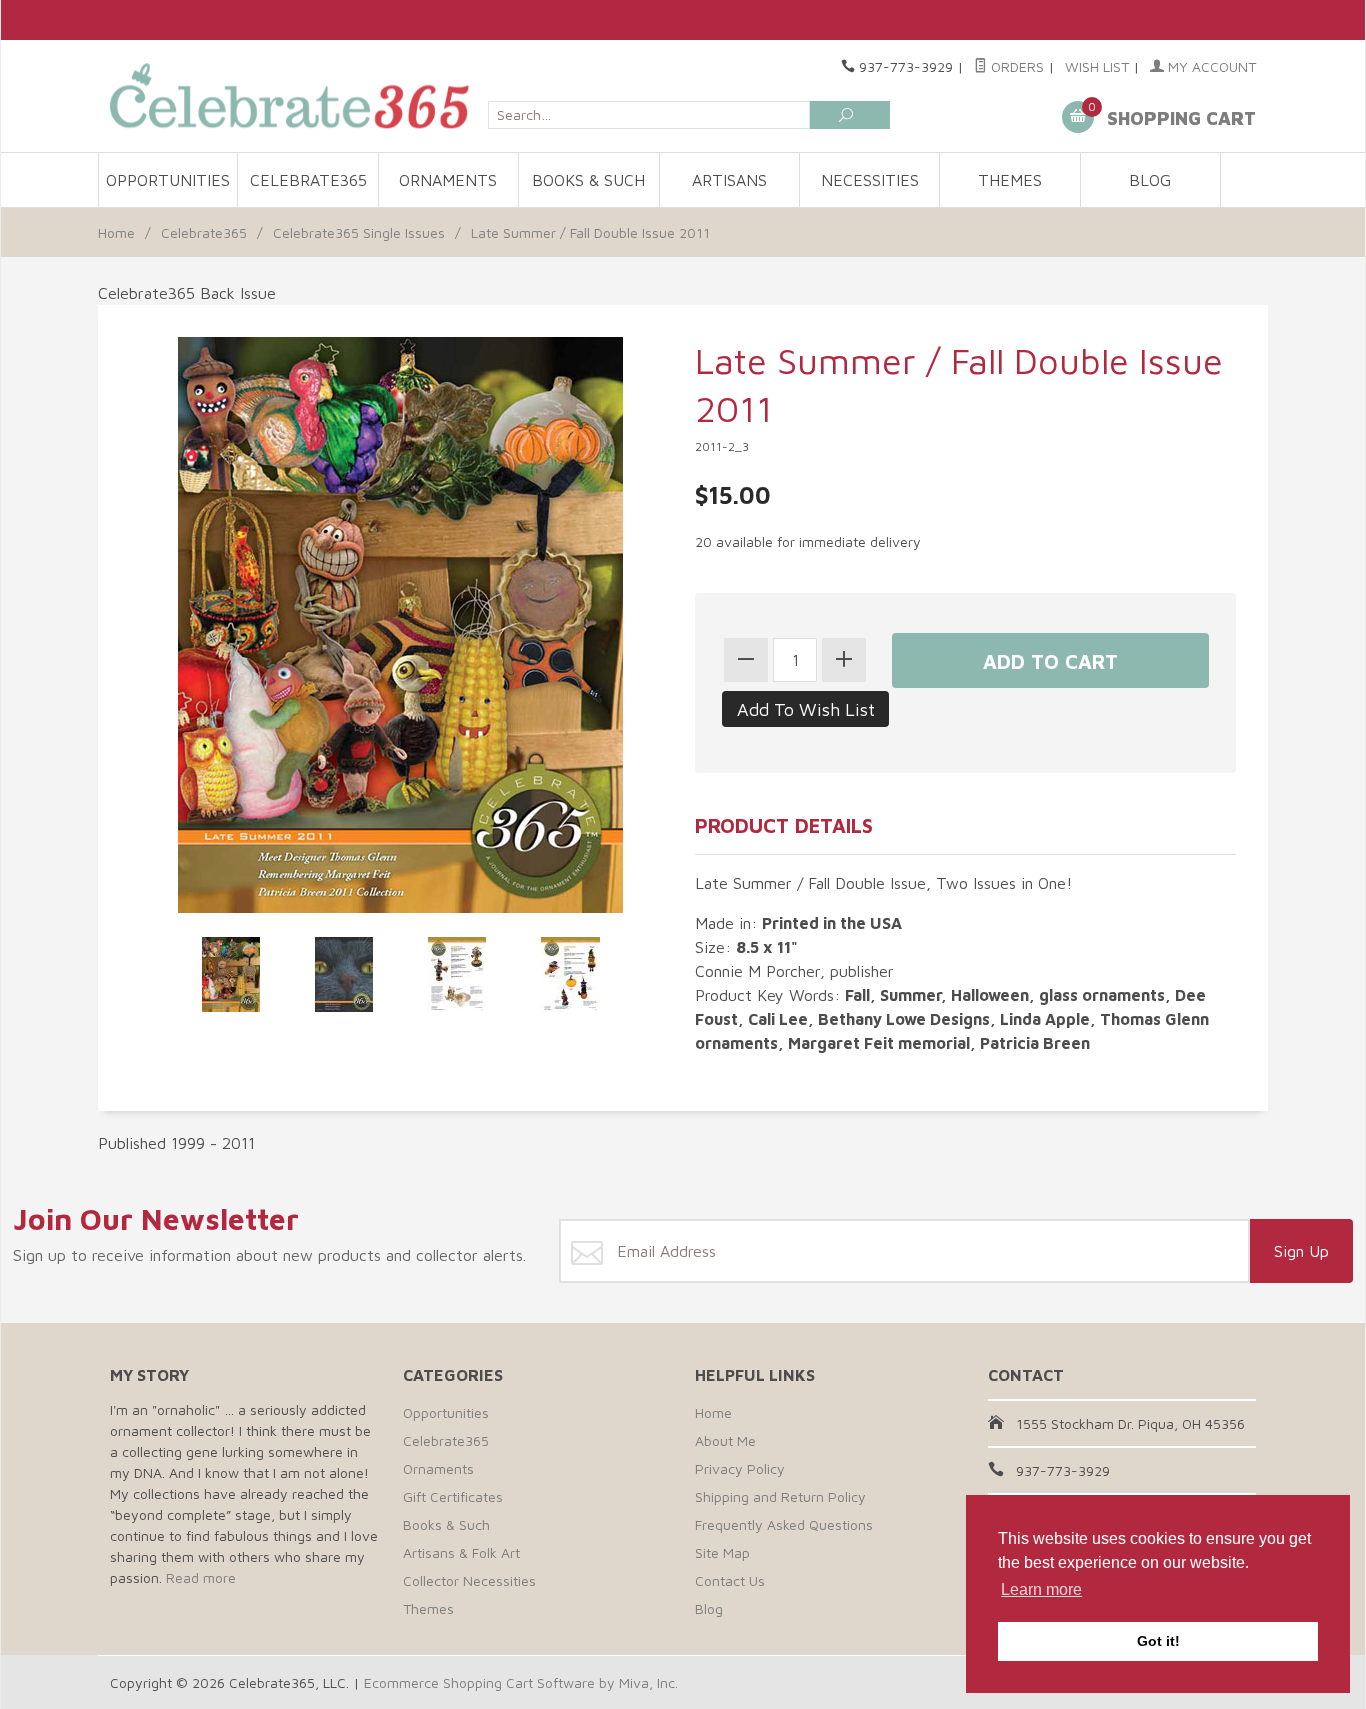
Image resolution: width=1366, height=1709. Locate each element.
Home (116, 232)
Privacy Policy (740, 1468)
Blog (1150, 180)
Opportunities (168, 180)
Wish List (1097, 66)
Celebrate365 (308, 180)
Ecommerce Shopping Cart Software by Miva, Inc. (521, 1682)
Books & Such (588, 180)
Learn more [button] (1041, 1589)
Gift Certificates (453, 1496)
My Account (1210, 66)
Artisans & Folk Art (461, 1552)
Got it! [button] (1158, 1641)
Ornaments (448, 180)
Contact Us (730, 1580)
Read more (201, 1577)
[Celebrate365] (293, 95)
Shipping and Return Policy (780, 1496)
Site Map (722, 1552)
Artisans (729, 180)
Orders (1015, 66)
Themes (1010, 180)
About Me (725, 1440)
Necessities (870, 180)
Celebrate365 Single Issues (359, 232)
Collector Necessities (469, 1580)
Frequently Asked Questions (784, 1524)
